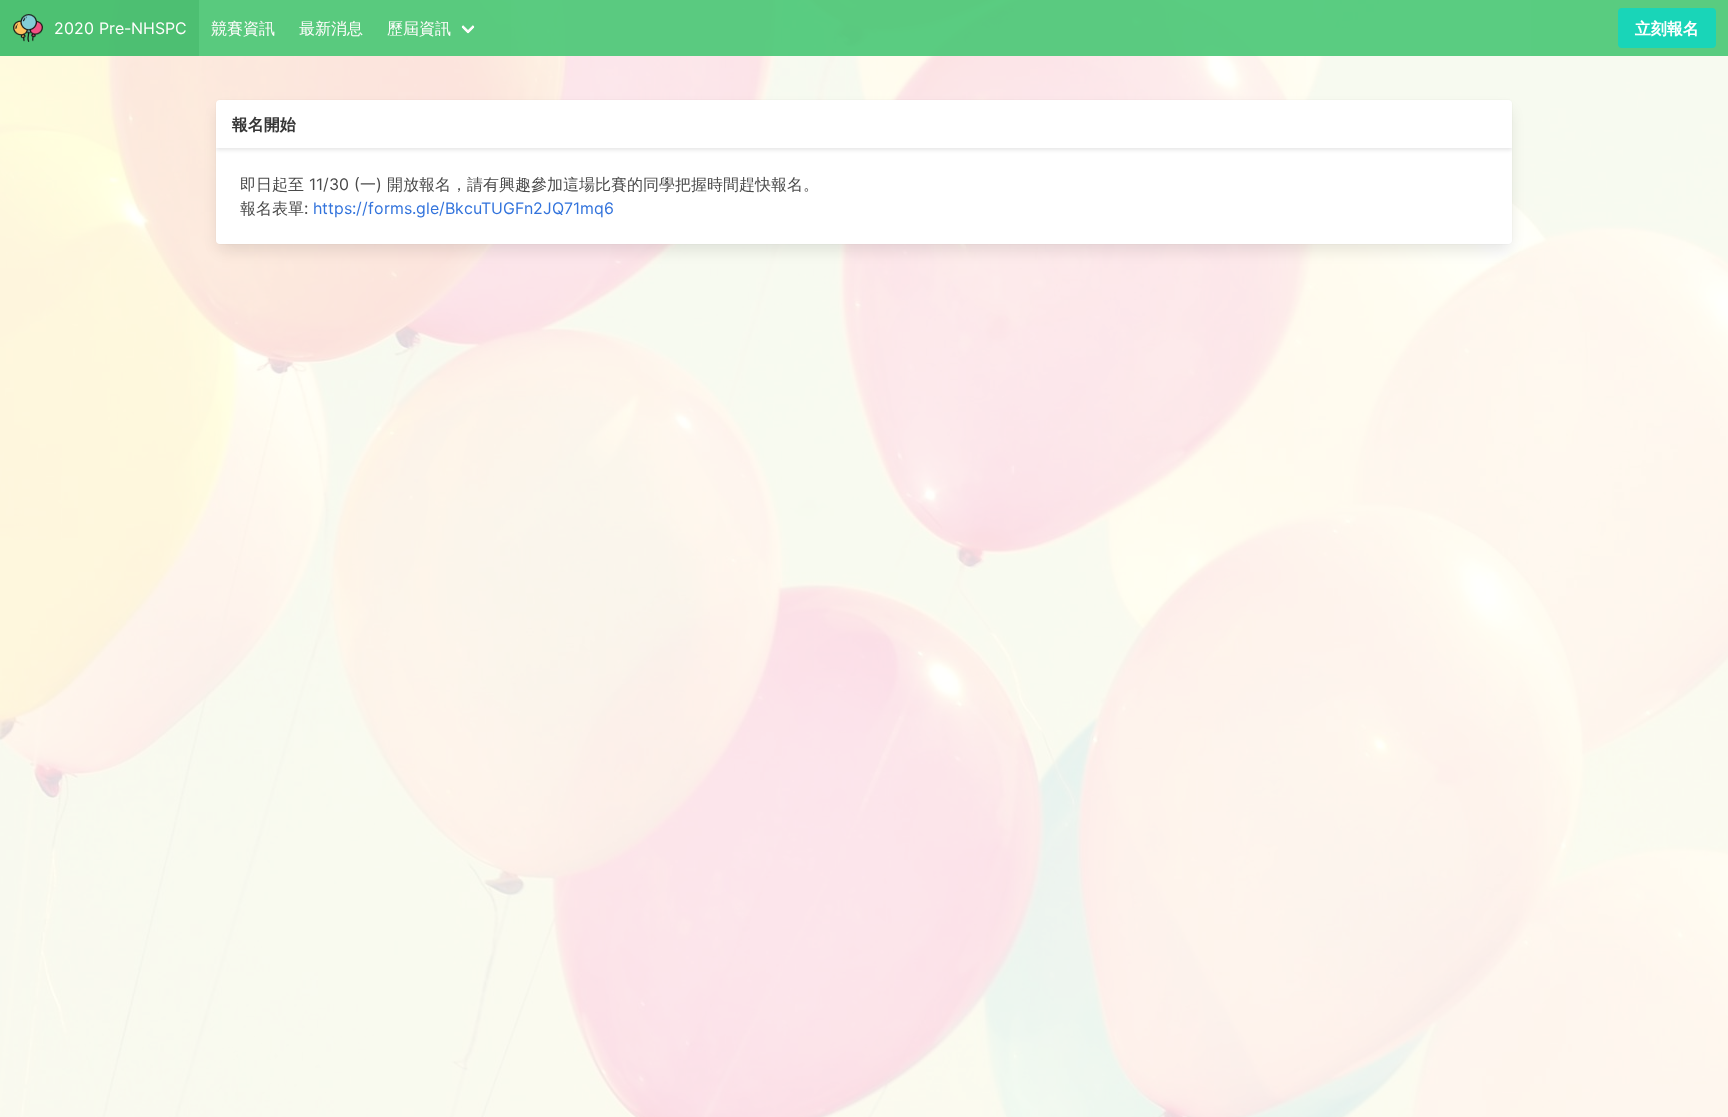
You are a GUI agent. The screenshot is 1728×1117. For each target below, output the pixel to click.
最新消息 (331, 28)
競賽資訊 (243, 28)
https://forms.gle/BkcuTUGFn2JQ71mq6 (463, 208)
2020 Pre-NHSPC (115, 28)
